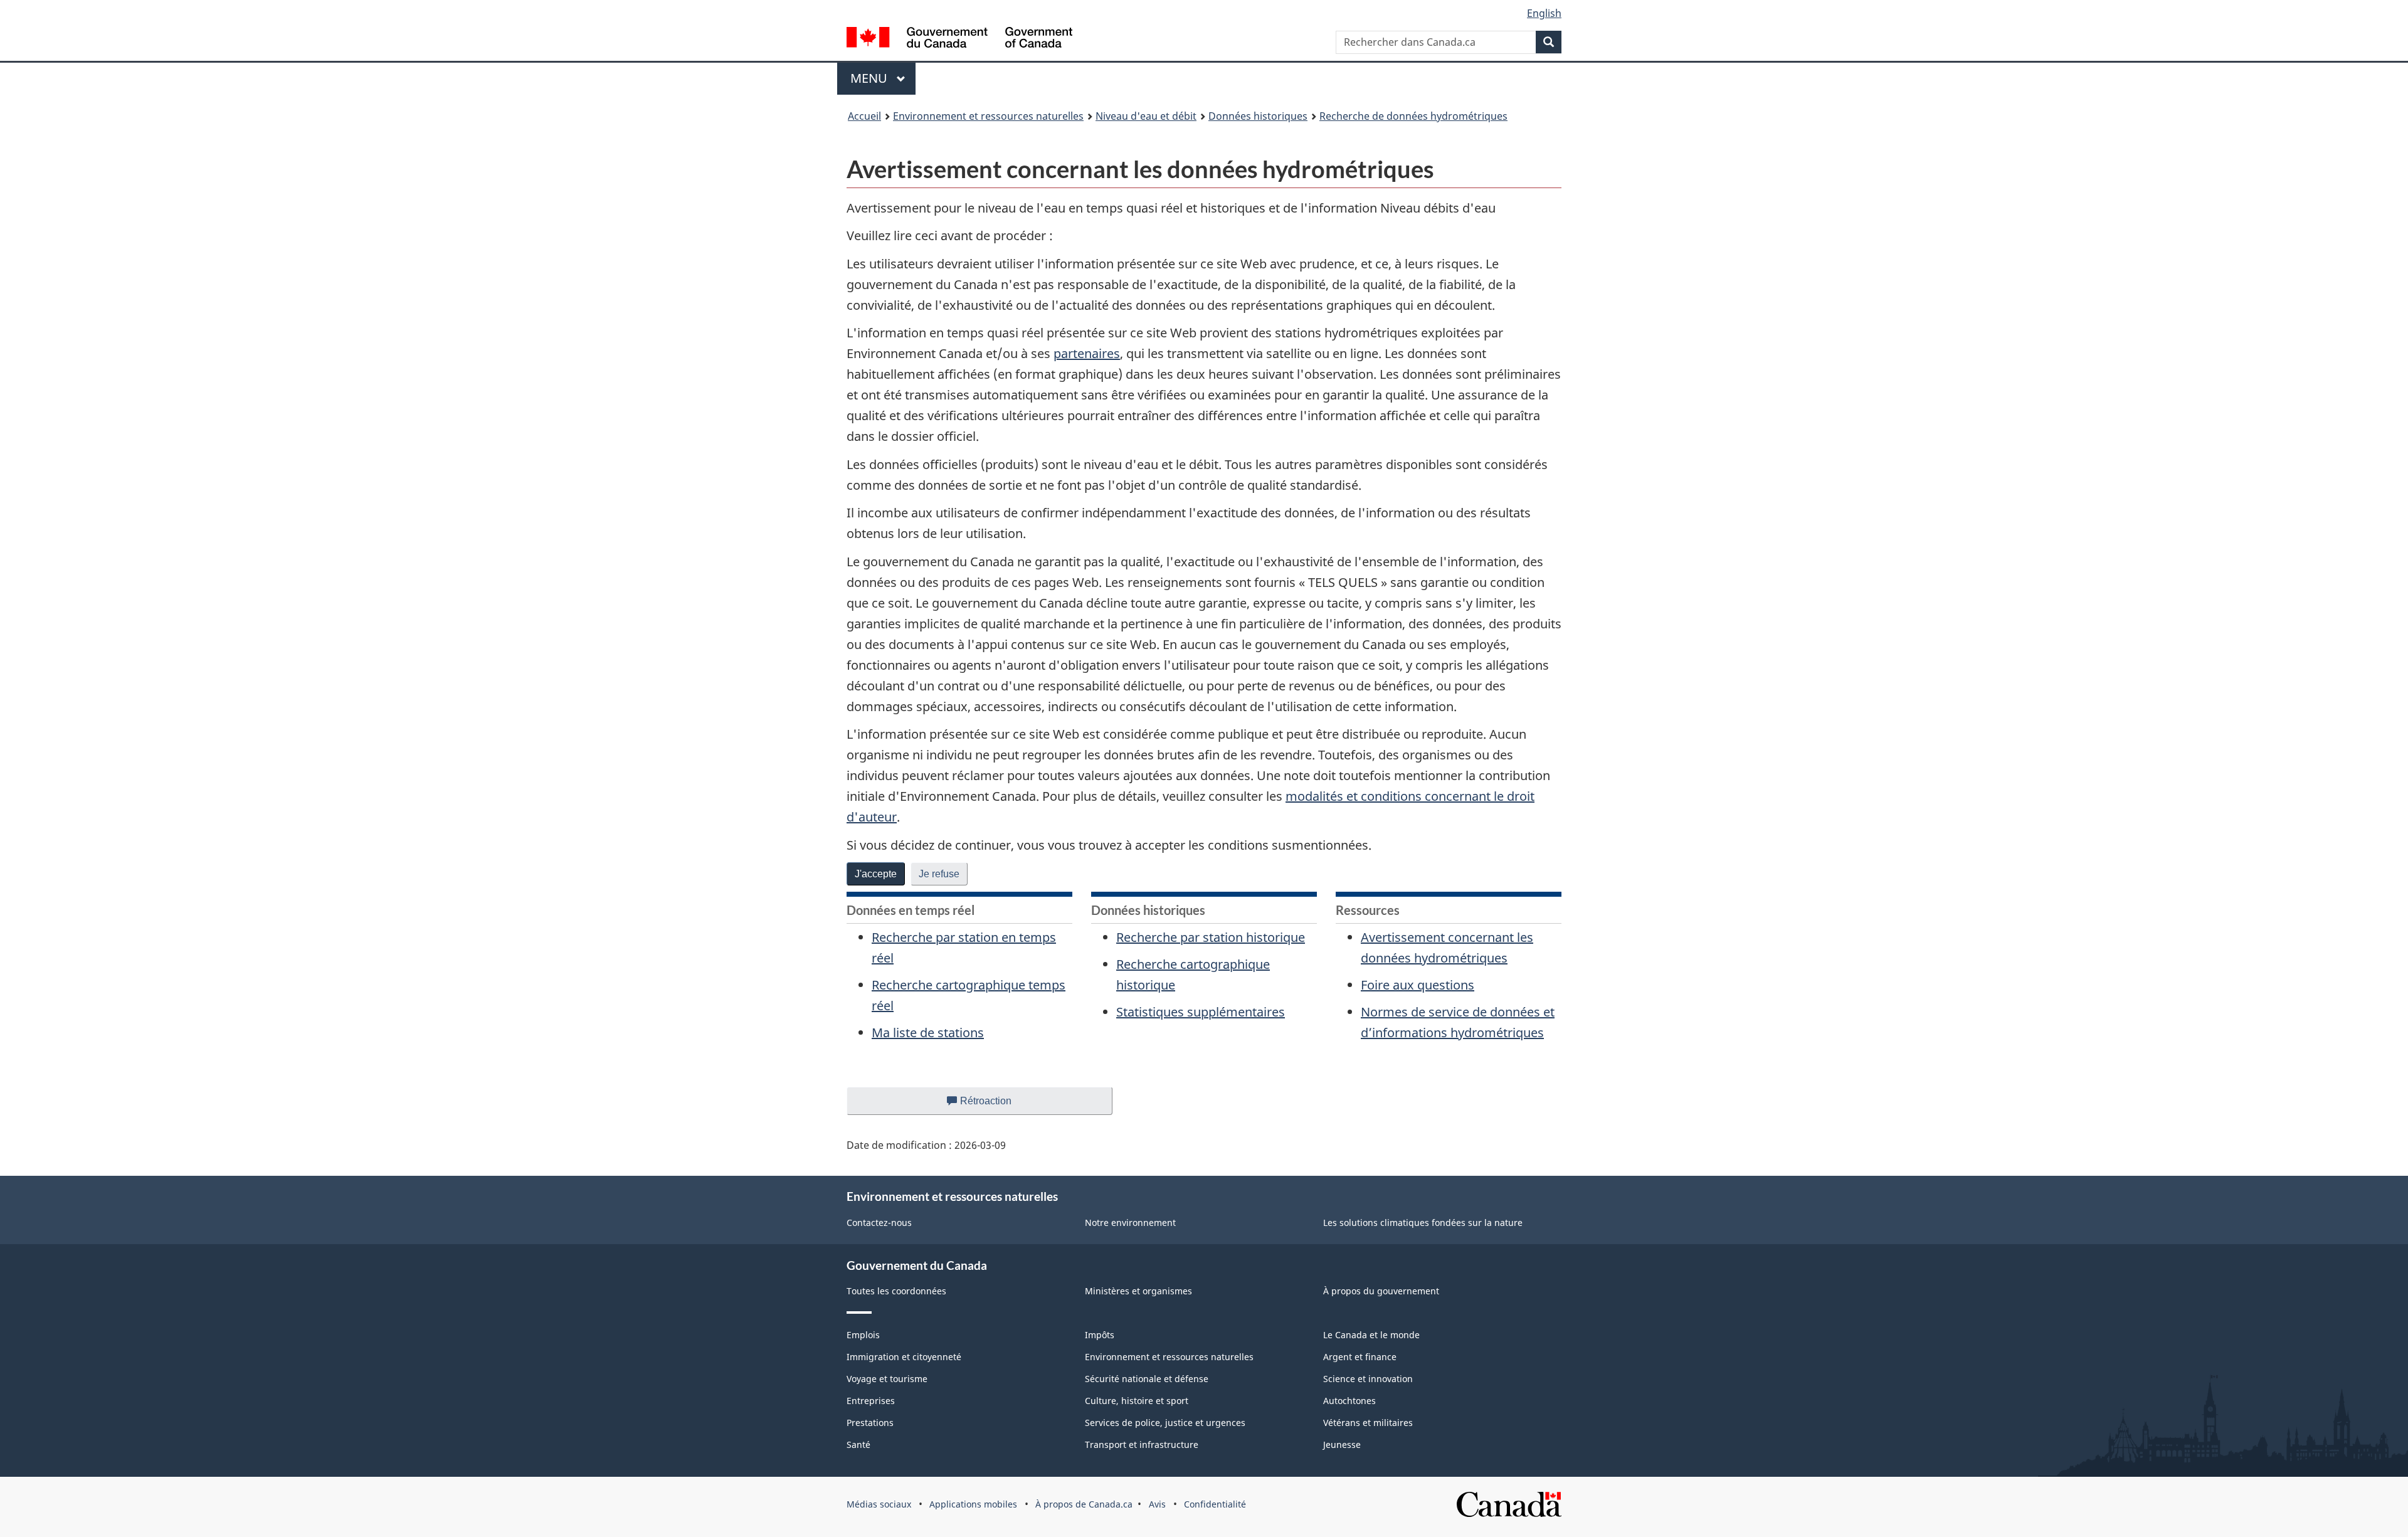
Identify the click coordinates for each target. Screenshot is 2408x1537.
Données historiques (1258, 116)
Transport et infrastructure (1142, 1445)
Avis (1157, 1504)
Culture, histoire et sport (1137, 1401)
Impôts (1100, 1335)
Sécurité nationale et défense (1147, 1379)
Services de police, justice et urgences (1165, 1423)
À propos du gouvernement (1381, 1291)
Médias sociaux (879, 1504)
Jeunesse (1342, 1445)
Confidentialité (1215, 1504)
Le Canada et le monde (1371, 1335)
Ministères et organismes (1138, 1291)
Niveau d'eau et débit (1146, 116)
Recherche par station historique (1211, 937)
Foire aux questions (1418, 985)
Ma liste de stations (928, 1033)
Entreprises (871, 1401)
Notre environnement (1130, 1223)
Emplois (863, 1335)
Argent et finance (1360, 1357)
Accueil (864, 116)
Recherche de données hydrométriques (1413, 116)
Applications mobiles (973, 1504)
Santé (858, 1445)
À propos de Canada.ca (1084, 1504)
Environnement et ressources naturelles (988, 116)
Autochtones (1349, 1401)
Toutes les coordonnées (896, 1291)
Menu (883, 78)
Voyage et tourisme (887, 1379)
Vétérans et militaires (1368, 1423)
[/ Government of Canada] (959, 39)
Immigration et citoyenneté (904, 1357)
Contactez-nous (879, 1223)
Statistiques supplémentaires (1201, 1012)
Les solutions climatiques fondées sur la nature (1423, 1223)
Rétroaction (996, 1105)
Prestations (870, 1423)
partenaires (1087, 353)
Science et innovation (1368, 1379)
